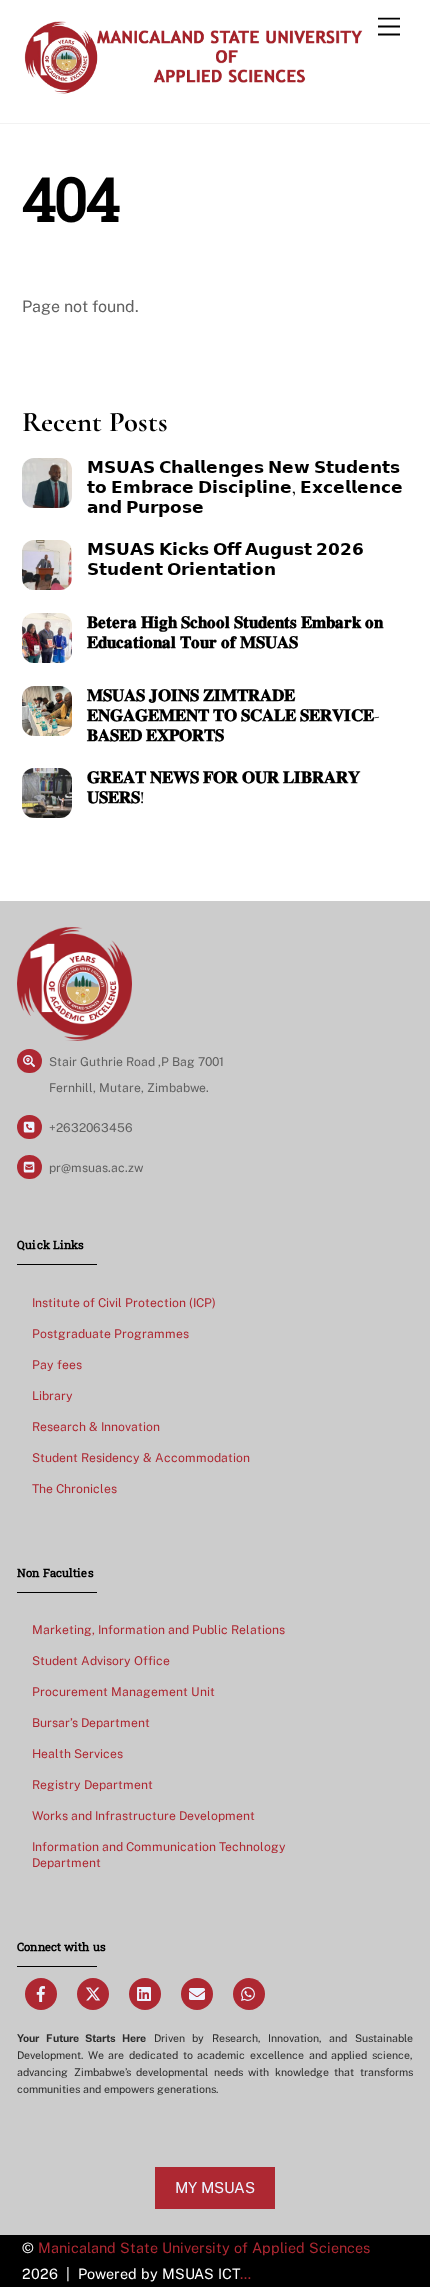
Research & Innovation (96, 1426)
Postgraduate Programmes (110, 1333)
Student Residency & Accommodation (141, 1457)
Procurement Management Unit (123, 1691)
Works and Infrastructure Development (143, 1815)
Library (52, 1395)
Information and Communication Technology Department (159, 1854)
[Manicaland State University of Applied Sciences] (192, 87)
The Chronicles (74, 1488)
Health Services (77, 1753)
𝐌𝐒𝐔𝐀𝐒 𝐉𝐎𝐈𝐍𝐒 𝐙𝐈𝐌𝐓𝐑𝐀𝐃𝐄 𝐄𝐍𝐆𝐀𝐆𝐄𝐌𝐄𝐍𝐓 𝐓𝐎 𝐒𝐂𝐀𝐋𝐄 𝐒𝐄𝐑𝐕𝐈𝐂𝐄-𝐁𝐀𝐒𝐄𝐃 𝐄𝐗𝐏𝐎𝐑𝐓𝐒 (233, 716)
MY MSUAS (215, 2187)
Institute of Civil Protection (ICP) (124, 1302)
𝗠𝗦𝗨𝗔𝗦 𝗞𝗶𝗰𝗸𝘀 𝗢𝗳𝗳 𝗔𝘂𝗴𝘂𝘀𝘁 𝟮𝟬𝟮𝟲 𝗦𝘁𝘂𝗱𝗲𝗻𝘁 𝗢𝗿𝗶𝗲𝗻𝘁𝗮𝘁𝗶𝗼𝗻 (225, 560)
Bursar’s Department (91, 1722)
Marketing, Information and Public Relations (158, 1629)
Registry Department (92, 1784)
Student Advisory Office (101, 1660)
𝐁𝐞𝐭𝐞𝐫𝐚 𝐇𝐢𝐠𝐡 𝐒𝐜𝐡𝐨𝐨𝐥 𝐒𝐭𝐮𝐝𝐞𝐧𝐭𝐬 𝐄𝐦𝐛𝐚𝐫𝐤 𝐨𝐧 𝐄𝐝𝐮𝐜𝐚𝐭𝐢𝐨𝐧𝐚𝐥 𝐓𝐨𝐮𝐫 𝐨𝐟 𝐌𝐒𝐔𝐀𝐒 (235, 633)
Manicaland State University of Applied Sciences (204, 2247)
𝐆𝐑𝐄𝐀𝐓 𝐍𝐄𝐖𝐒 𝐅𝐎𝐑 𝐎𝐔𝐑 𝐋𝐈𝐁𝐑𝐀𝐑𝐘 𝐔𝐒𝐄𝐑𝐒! (223, 788)
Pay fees (57, 1364)
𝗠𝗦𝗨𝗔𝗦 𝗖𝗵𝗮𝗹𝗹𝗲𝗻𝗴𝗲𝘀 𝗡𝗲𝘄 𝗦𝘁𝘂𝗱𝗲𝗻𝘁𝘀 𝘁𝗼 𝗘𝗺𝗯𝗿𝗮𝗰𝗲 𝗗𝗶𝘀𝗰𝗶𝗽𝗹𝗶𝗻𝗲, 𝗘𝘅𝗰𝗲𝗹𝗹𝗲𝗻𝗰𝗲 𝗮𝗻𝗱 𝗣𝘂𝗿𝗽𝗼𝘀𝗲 (245, 488)
